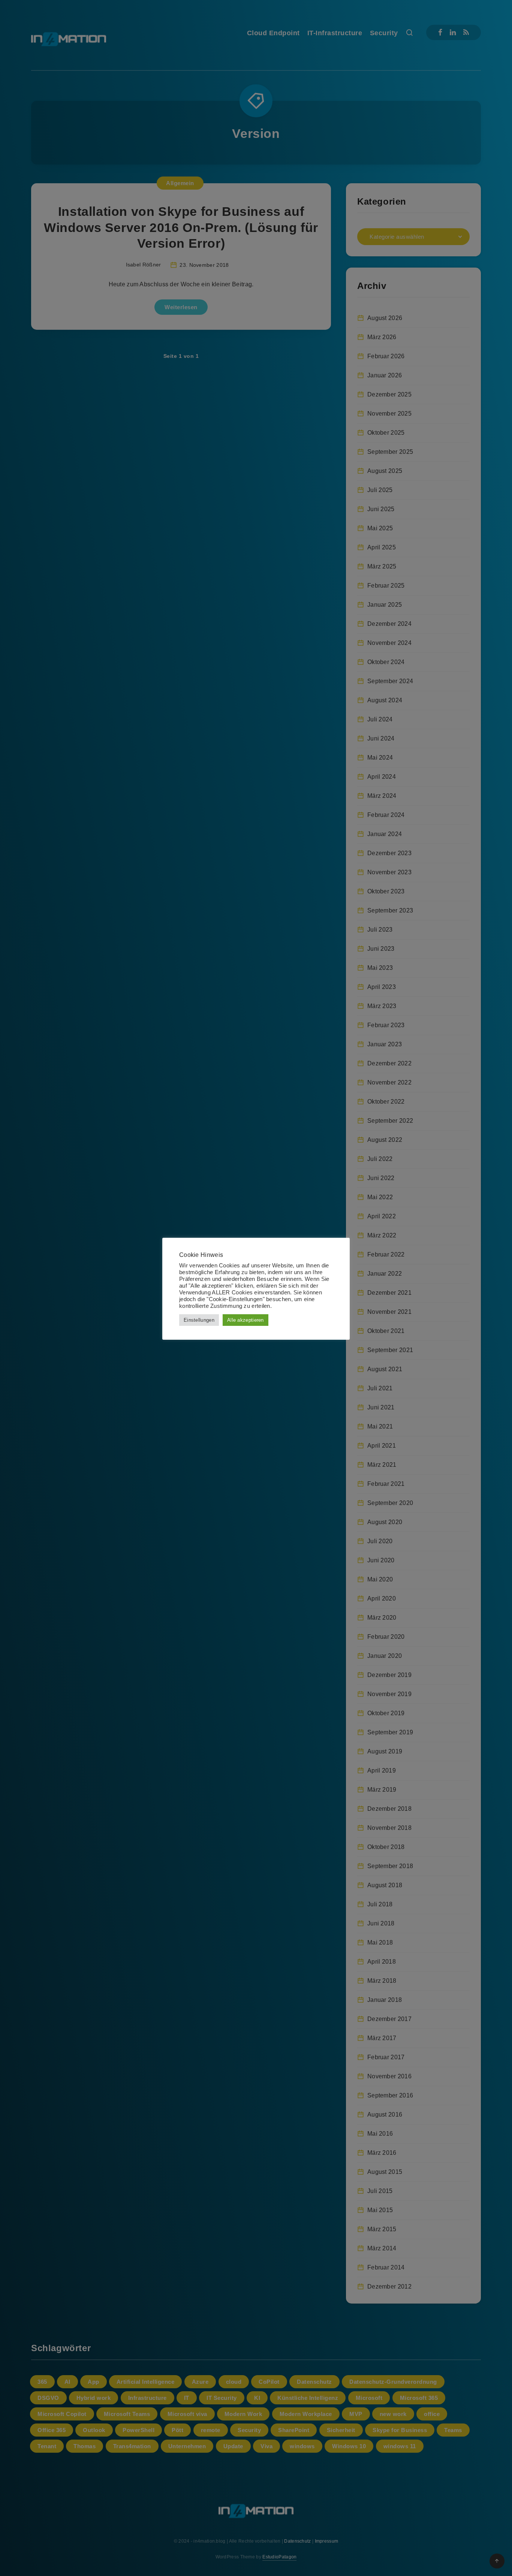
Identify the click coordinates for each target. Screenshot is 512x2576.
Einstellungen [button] (199, 1320)
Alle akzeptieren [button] (246, 1320)
